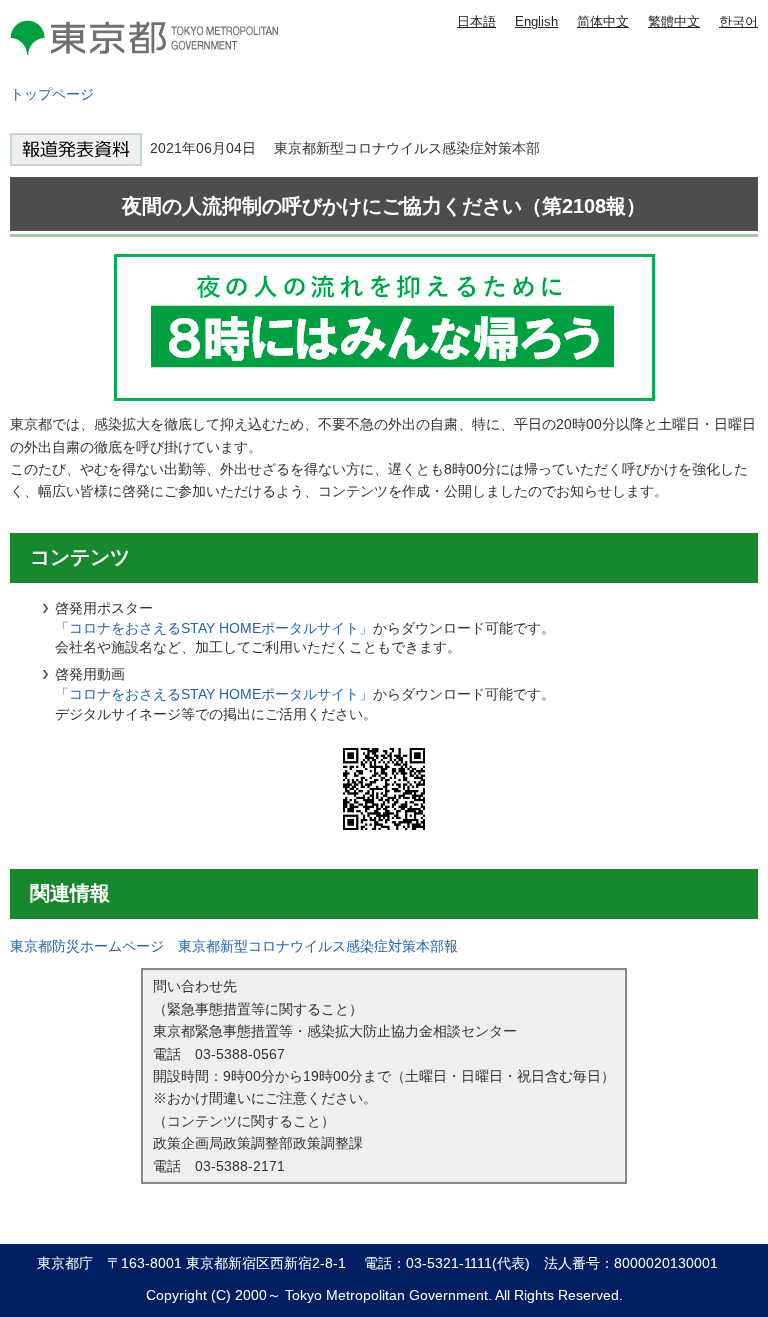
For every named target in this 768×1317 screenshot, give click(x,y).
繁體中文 (674, 21)
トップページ (52, 94)
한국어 (738, 21)
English (536, 21)
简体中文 (603, 21)
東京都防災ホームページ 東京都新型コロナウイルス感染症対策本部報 (234, 946)
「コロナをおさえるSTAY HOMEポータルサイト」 (214, 628)
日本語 (476, 21)
